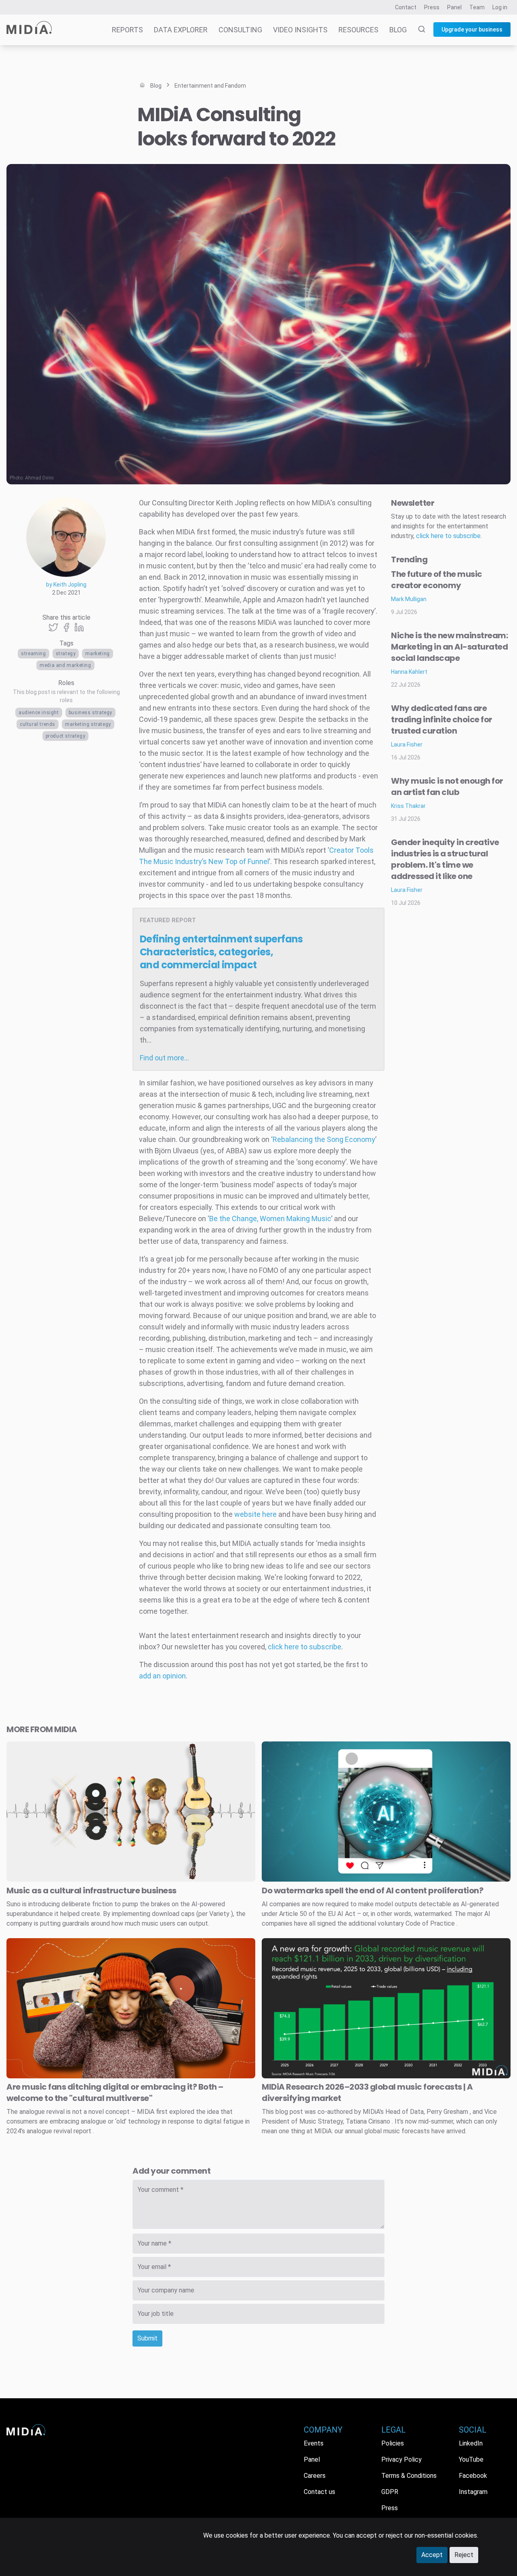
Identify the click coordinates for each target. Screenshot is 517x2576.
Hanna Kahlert (409, 672)
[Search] (417, 30)
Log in (500, 7)
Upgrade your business (472, 29)
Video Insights (300, 30)
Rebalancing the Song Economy (324, 1139)
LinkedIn (471, 2443)
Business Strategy (90, 713)
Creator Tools (351, 850)
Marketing (97, 654)
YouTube (471, 2459)
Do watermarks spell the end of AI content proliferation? (372, 1890)
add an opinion (162, 1676)
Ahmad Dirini (39, 478)
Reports (127, 30)
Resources (358, 30)
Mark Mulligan (409, 599)
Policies (393, 2443)
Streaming (33, 654)
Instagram (473, 2492)
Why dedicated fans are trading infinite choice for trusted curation (442, 719)
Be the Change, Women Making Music (270, 1219)
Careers (315, 2476)
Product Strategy (66, 736)
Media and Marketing (65, 665)
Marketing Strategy (88, 724)
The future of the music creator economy (437, 580)
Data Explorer (181, 30)
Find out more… (164, 1058)
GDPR (390, 2492)
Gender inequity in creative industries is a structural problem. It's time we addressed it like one (445, 859)
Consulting (240, 30)
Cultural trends (38, 724)
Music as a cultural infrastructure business (91, 1890)
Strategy (66, 654)
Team (477, 7)
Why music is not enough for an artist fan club (447, 786)
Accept (432, 2555)
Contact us (319, 2492)
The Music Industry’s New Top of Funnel (204, 861)
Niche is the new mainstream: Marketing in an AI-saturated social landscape (449, 647)
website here (255, 1514)
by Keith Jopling (66, 585)
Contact (406, 7)
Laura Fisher (407, 744)
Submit (147, 2338)
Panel (454, 7)
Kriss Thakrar (408, 806)
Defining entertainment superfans (221, 952)
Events (314, 2443)
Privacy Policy (401, 2459)
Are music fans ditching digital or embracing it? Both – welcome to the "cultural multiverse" (115, 2092)
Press (432, 7)
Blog (398, 30)
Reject (464, 2555)
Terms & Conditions (409, 2476)
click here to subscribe (305, 1647)
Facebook (473, 2476)
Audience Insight (39, 713)
